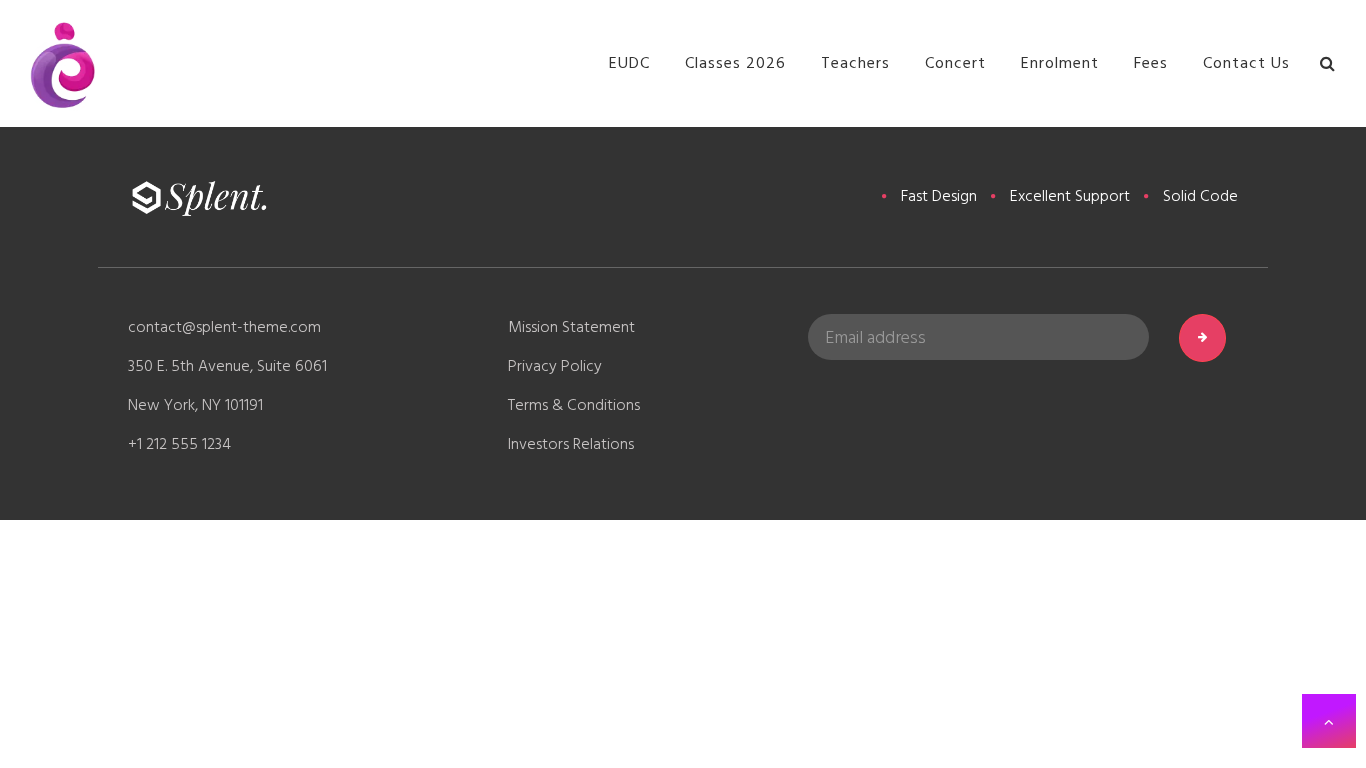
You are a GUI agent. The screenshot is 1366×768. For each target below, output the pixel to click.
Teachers (855, 63)
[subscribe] (1202, 338)
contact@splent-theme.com (224, 327)
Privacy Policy (555, 366)
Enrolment (1060, 63)
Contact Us (1246, 63)
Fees (1151, 63)
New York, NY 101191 (195, 405)
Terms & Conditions (574, 405)
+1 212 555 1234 (179, 444)
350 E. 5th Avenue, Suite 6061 (227, 366)
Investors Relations (571, 444)
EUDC (629, 63)
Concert (955, 63)
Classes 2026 (735, 63)
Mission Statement (571, 327)
